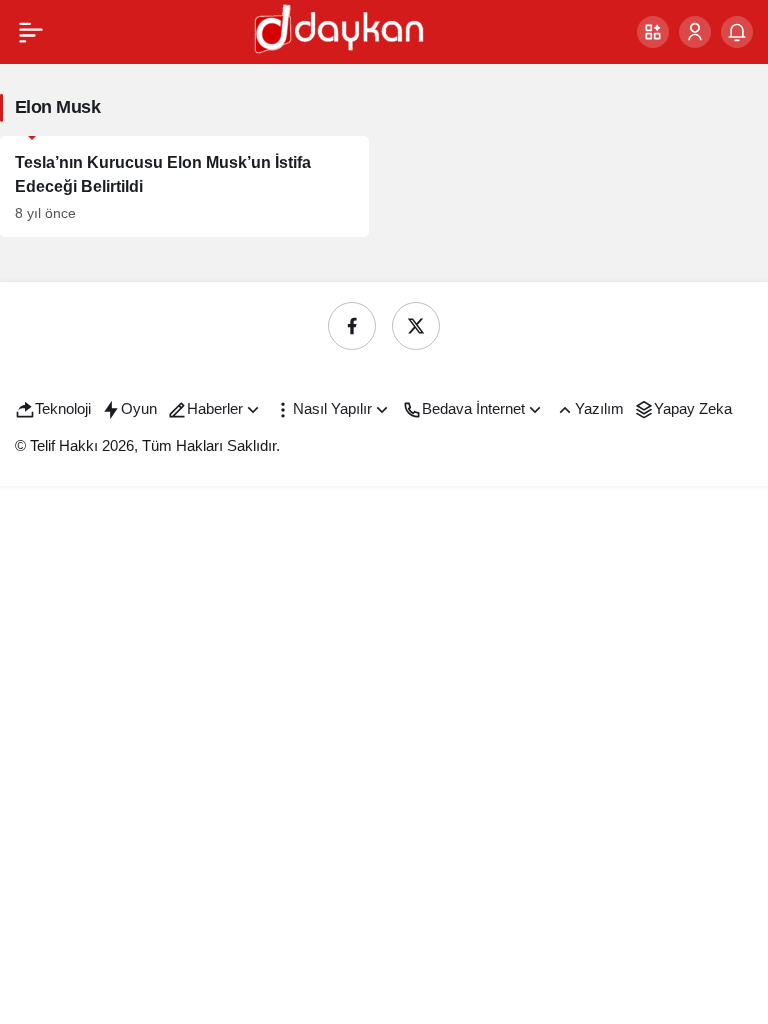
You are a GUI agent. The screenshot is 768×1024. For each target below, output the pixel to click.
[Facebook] (352, 326)
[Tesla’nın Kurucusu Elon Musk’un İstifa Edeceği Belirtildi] (184, 186)
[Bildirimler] (737, 32)
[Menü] (31, 32)
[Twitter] (416, 326)
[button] (653, 32)
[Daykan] (337, 30)
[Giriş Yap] (695, 32)
